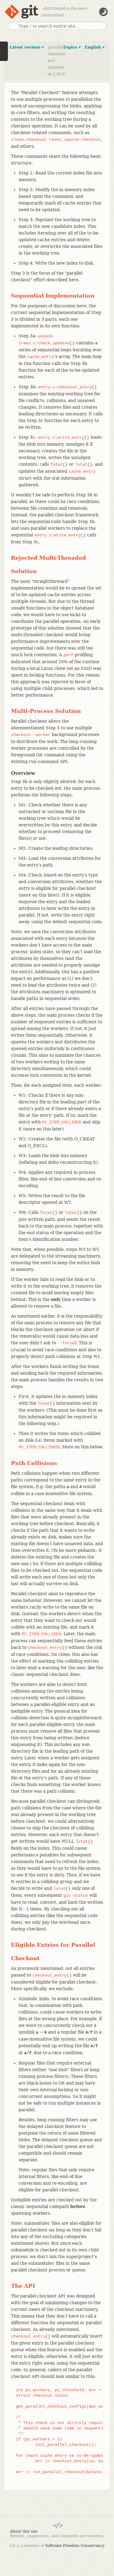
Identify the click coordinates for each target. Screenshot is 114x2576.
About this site (24, 2531)
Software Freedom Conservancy (75, 2546)
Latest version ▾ (27, 47)
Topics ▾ (72, 47)
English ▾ (95, 47)
